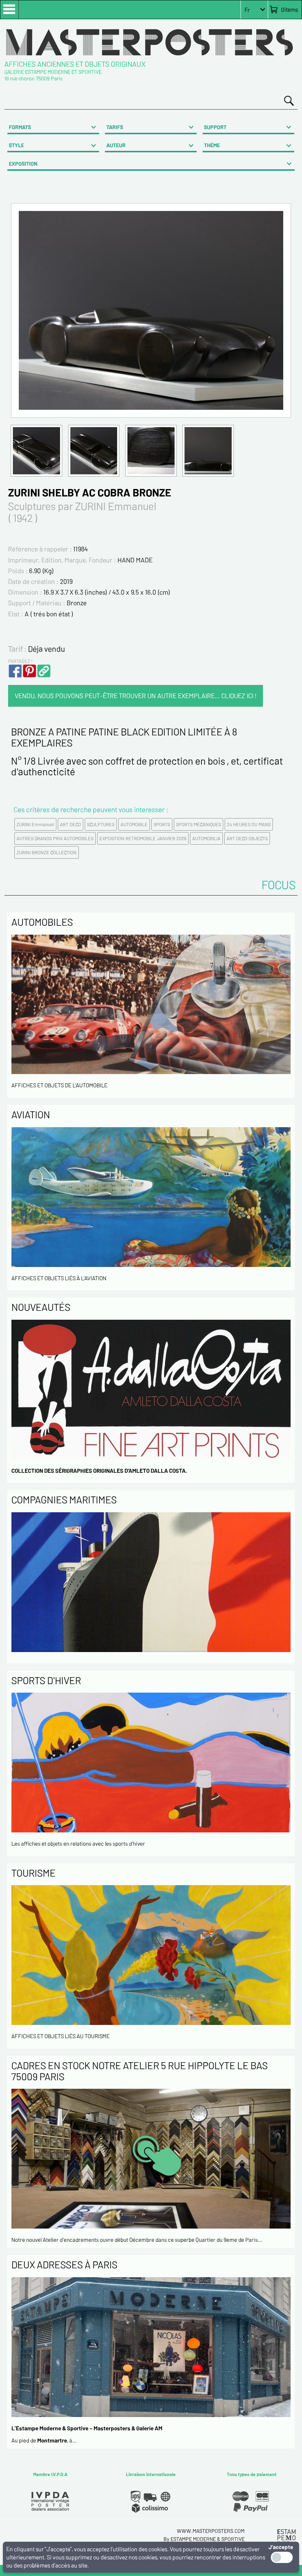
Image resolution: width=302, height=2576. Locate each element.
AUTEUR (116, 145)
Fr (247, 10)
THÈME (212, 145)
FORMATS (20, 127)
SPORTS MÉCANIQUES (199, 824)
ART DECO (71, 824)
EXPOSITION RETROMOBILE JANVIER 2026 (143, 838)
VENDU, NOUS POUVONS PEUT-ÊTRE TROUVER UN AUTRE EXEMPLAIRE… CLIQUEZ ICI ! (136, 696)
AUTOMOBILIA (206, 838)
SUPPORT (215, 127)
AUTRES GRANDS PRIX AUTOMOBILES (55, 838)
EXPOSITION (23, 164)
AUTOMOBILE (134, 824)
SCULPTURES (101, 824)
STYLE (16, 145)
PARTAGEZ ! (20, 661)
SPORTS (162, 824)
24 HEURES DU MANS (249, 824)
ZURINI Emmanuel (35, 824)
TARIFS (115, 127)
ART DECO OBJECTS (247, 838)
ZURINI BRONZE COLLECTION (47, 852)
